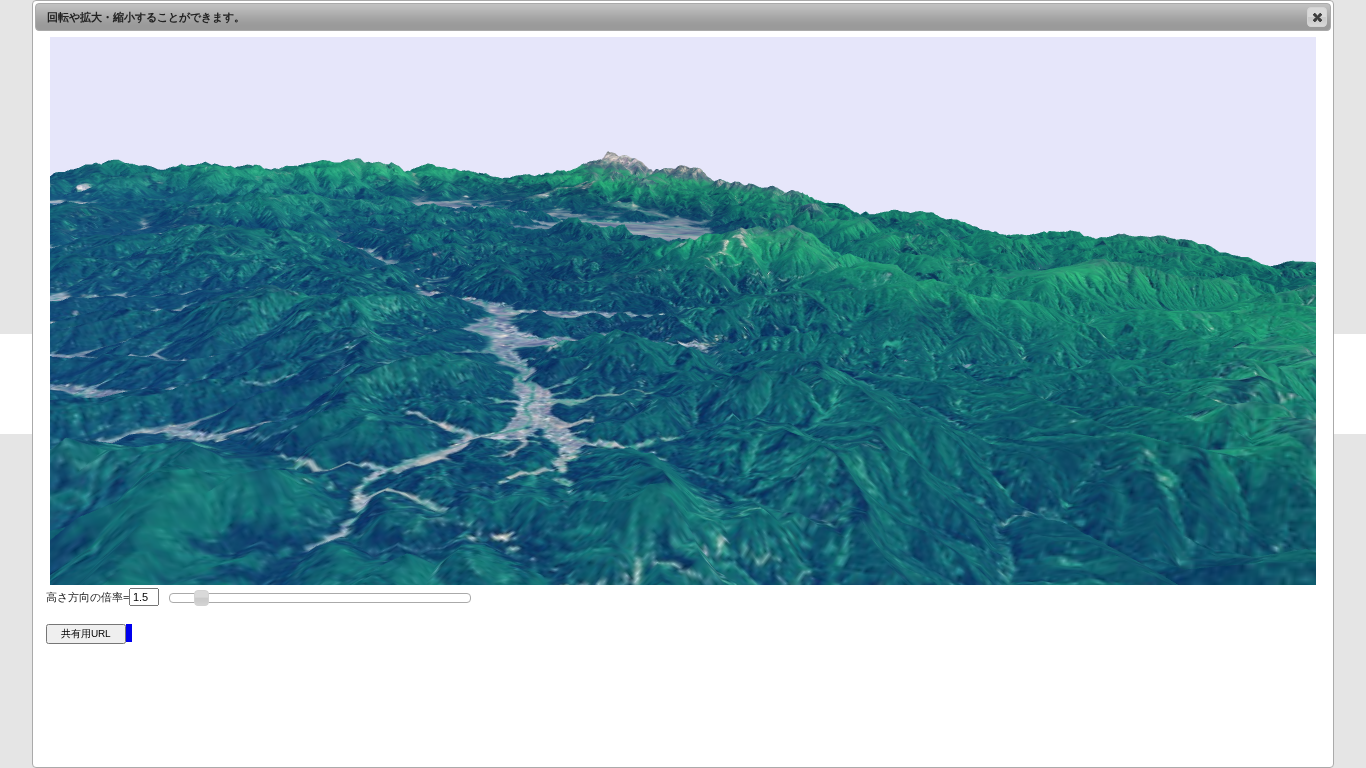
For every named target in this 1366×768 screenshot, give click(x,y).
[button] (1317, 17)
